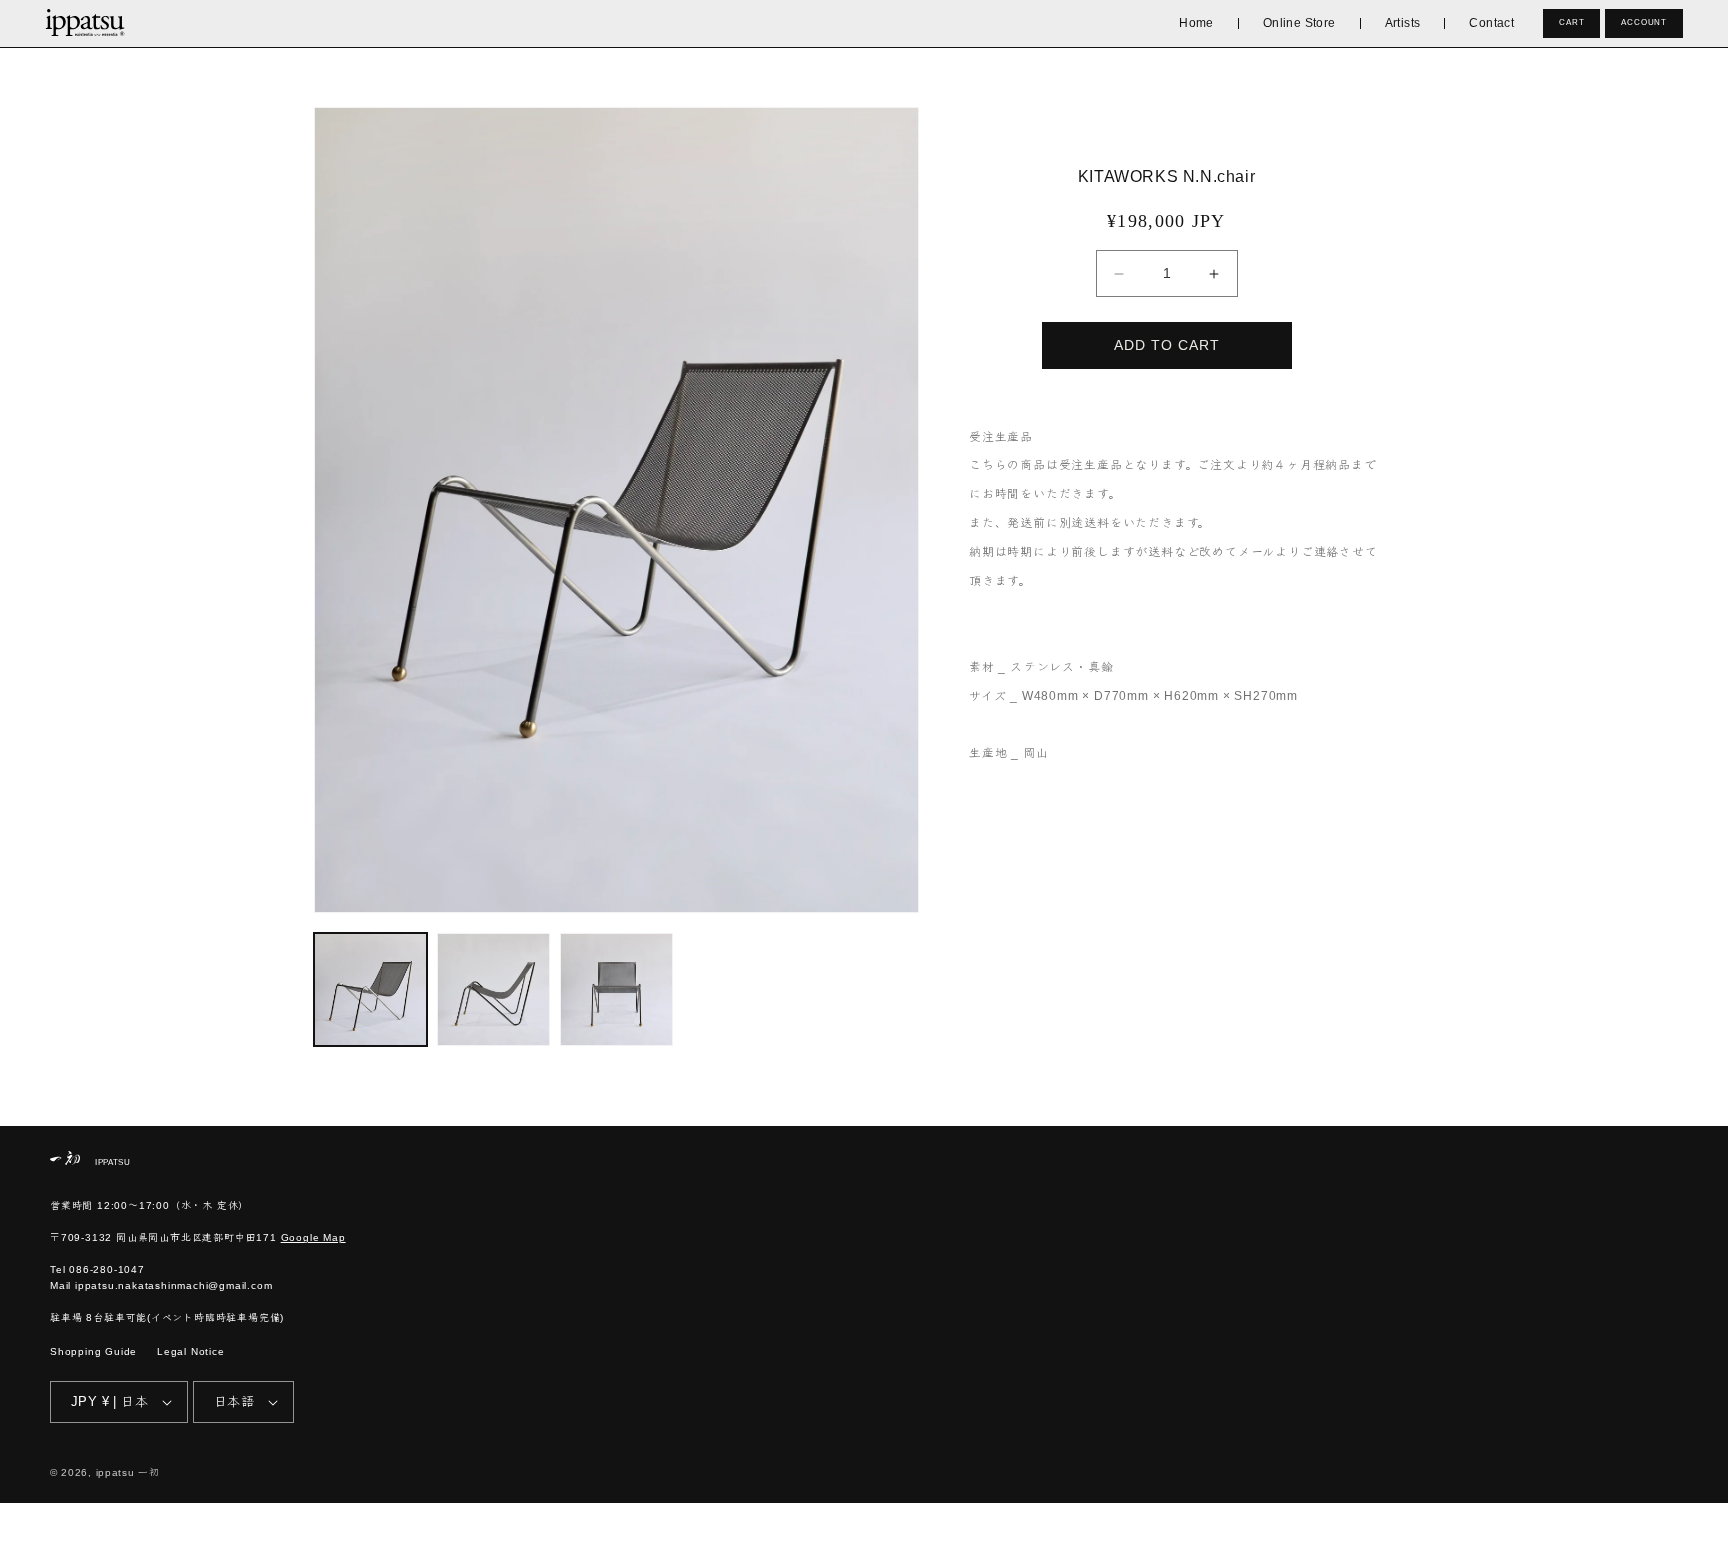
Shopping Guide (93, 1351)
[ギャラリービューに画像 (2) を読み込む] (493, 989)
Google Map (313, 1237)
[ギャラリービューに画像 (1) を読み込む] (370, 989)
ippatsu (115, 1472)
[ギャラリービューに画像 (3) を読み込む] (616, 989)
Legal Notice (191, 1351)
